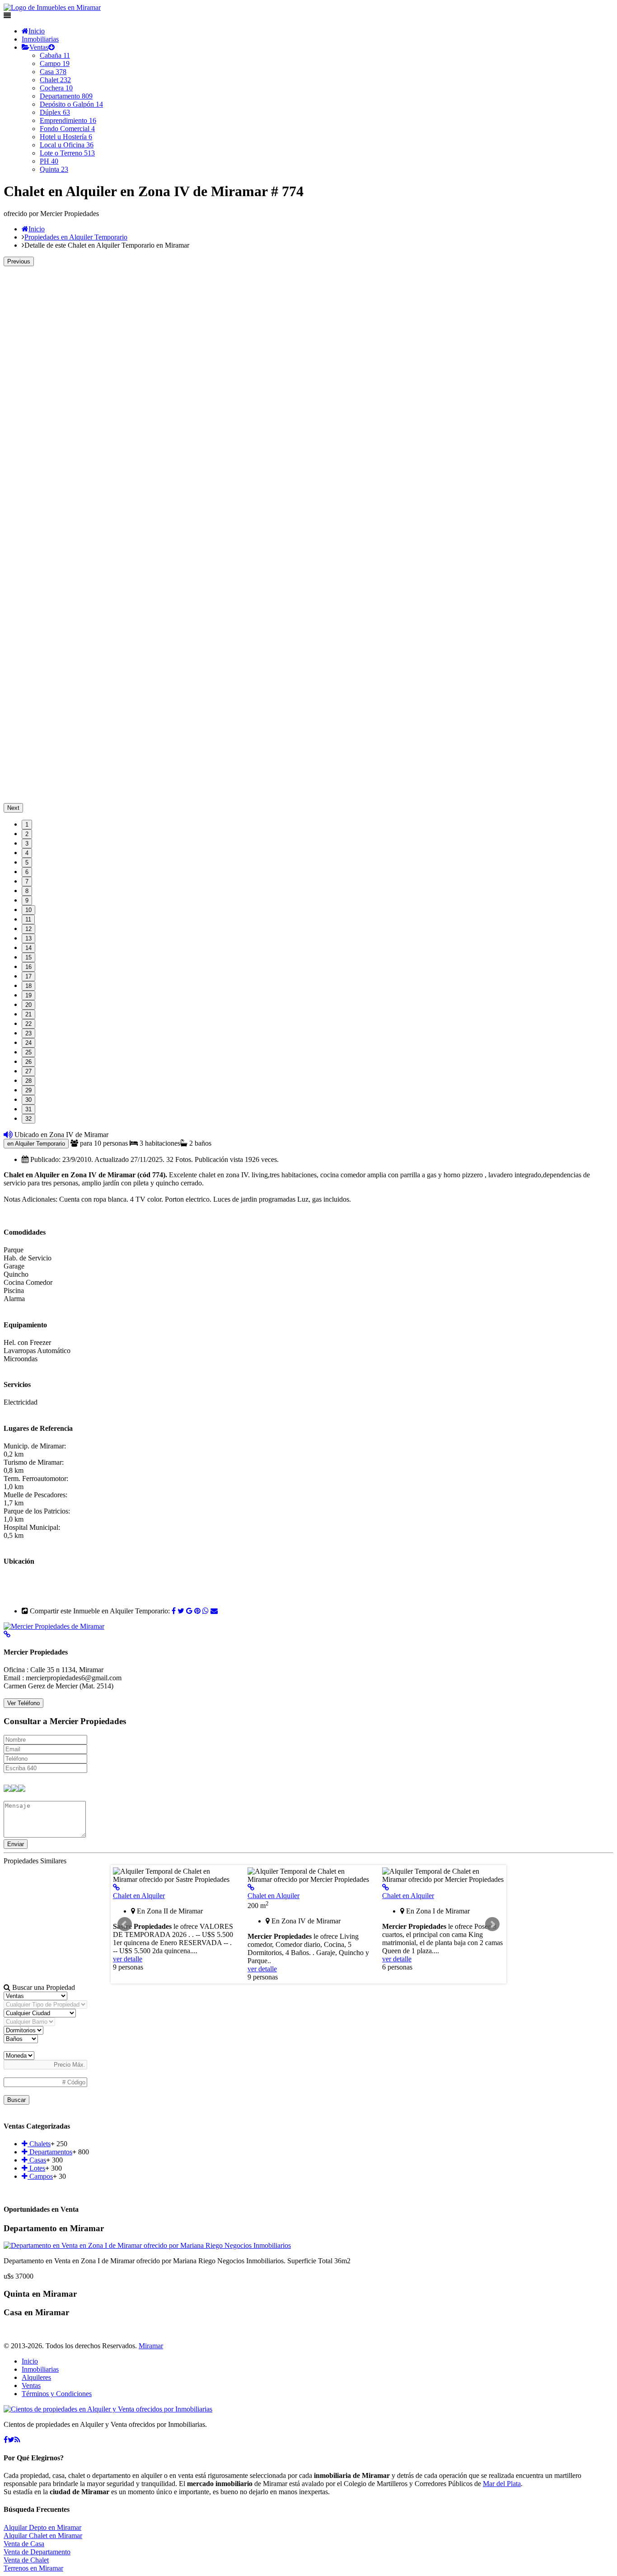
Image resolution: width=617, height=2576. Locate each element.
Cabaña (55, 55)
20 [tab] (28, 1005)
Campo (55, 63)
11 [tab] (28, 919)
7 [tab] (27, 881)
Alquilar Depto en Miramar (42, 2527)
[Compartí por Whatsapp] (206, 1611)
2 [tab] (27, 834)
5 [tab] (27, 863)
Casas (37, 2160)
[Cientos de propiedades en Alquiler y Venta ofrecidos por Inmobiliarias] (52, 7)
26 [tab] (28, 1062)
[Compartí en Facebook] (174, 1611)
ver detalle (128, 1959)
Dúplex (55, 112)
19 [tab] (28, 995)
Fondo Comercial (67, 129)
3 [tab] (27, 844)
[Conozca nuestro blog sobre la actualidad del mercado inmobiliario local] (17, 2440)
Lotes (36, 2168)
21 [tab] (28, 1014)
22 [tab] (28, 1024)
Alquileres (36, 2377)
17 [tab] (28, 976)
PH (49, 161)
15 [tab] (28, 957)
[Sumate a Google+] (189, 1611)
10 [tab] (28, 910)
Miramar (151, 2346)
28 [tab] (28, 1081)
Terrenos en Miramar (33, 2568)
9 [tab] (27, 900)
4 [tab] (27, 853)
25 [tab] (28, 1052)
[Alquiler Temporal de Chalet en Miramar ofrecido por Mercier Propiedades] (251, 1887)
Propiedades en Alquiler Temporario (76, 237)
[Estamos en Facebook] (6, 2440)
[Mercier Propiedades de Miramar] (54, 1626)
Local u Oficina (67, 145)
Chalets (39, 2144)
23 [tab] (28, 1033)
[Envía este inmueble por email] (214, 1611)
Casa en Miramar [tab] (36, 2312)
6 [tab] (27, 872)
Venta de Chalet (26, 2560)
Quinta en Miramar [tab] (40, 2294)
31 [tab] (28, 1109)
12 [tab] (28, 929)
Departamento (66, 96)
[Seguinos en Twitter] (181, 1611)
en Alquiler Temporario (36, 1144)
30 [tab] (28, 1100)
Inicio (37, 31)
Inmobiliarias (40, 39)
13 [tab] (28, 938)
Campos (40, 2176)
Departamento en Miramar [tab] (54, 2228)
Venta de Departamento (37, 2552)
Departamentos (50, 2152)
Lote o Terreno (67, 153)
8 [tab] (27, 891)
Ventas (39, 47)
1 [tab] (27, 825)
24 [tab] (28, 1043)
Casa (53, 72)
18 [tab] (28, 986)
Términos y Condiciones (57, 2394)
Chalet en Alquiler (139, 1896)
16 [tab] (28, 967)
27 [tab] (28, 1071)
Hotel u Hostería (66, 137)
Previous (19, 261)
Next (13, 808)
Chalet (55, 80)
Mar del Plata (502, 2484)
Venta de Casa (24, 2544)
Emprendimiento (68, 120)
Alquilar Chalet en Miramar (43, 2536)
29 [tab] (28, 1090)
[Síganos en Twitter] (11, 2440)
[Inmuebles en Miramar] (108, 2409)
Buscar (16, 2100)
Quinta (54, 169)
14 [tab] (28, 948)
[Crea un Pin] (197, 1611)
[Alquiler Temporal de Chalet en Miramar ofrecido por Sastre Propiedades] (116, 1887)
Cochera (56, 88)
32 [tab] (28, 1119)
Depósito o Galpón (71, 104)
